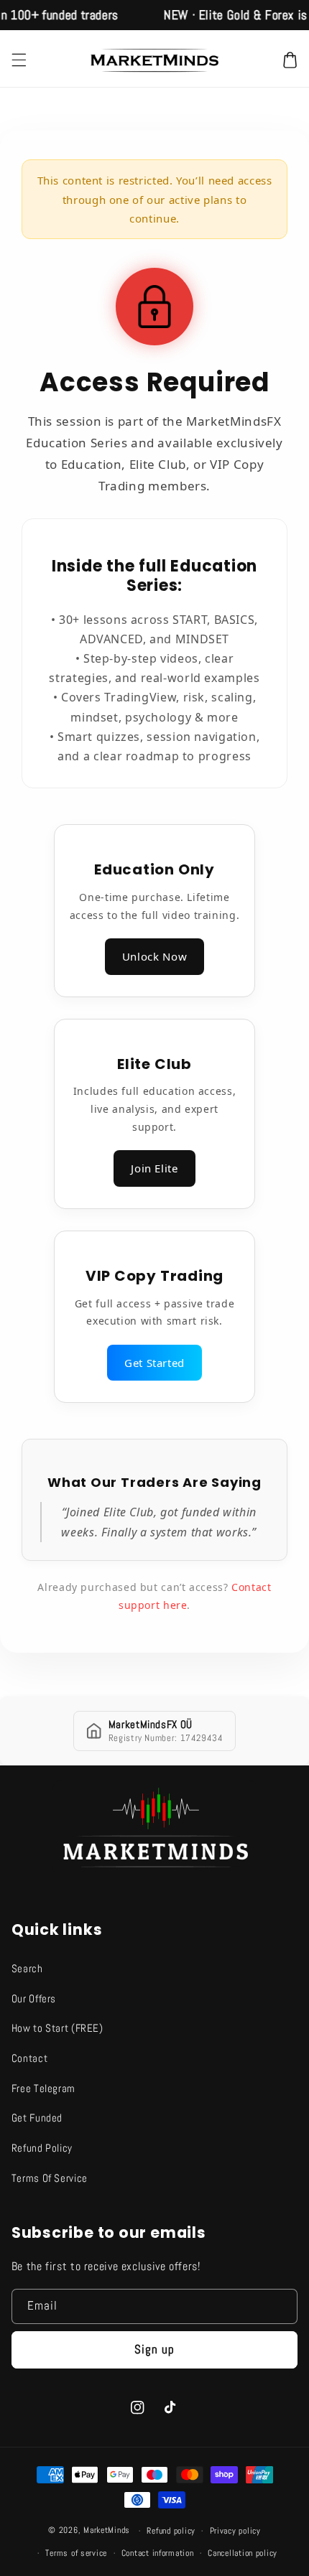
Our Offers (34, 1999)
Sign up (154, 2349)
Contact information (158, 2553)
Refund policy (171, 2531)
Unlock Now (154, 956)
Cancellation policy (243, 2553)
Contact (29, 2058)
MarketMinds (107, 2531)
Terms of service (76, 2553)
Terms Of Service (50, 2178)
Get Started (154, 1363)
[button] (19, 60)
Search (27, 1969)
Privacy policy (235, 2531)
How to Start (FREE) (57, 2028)
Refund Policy (42, 2148)
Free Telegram (43, 2089)
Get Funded (37, 2118)
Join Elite (154, 1168)
